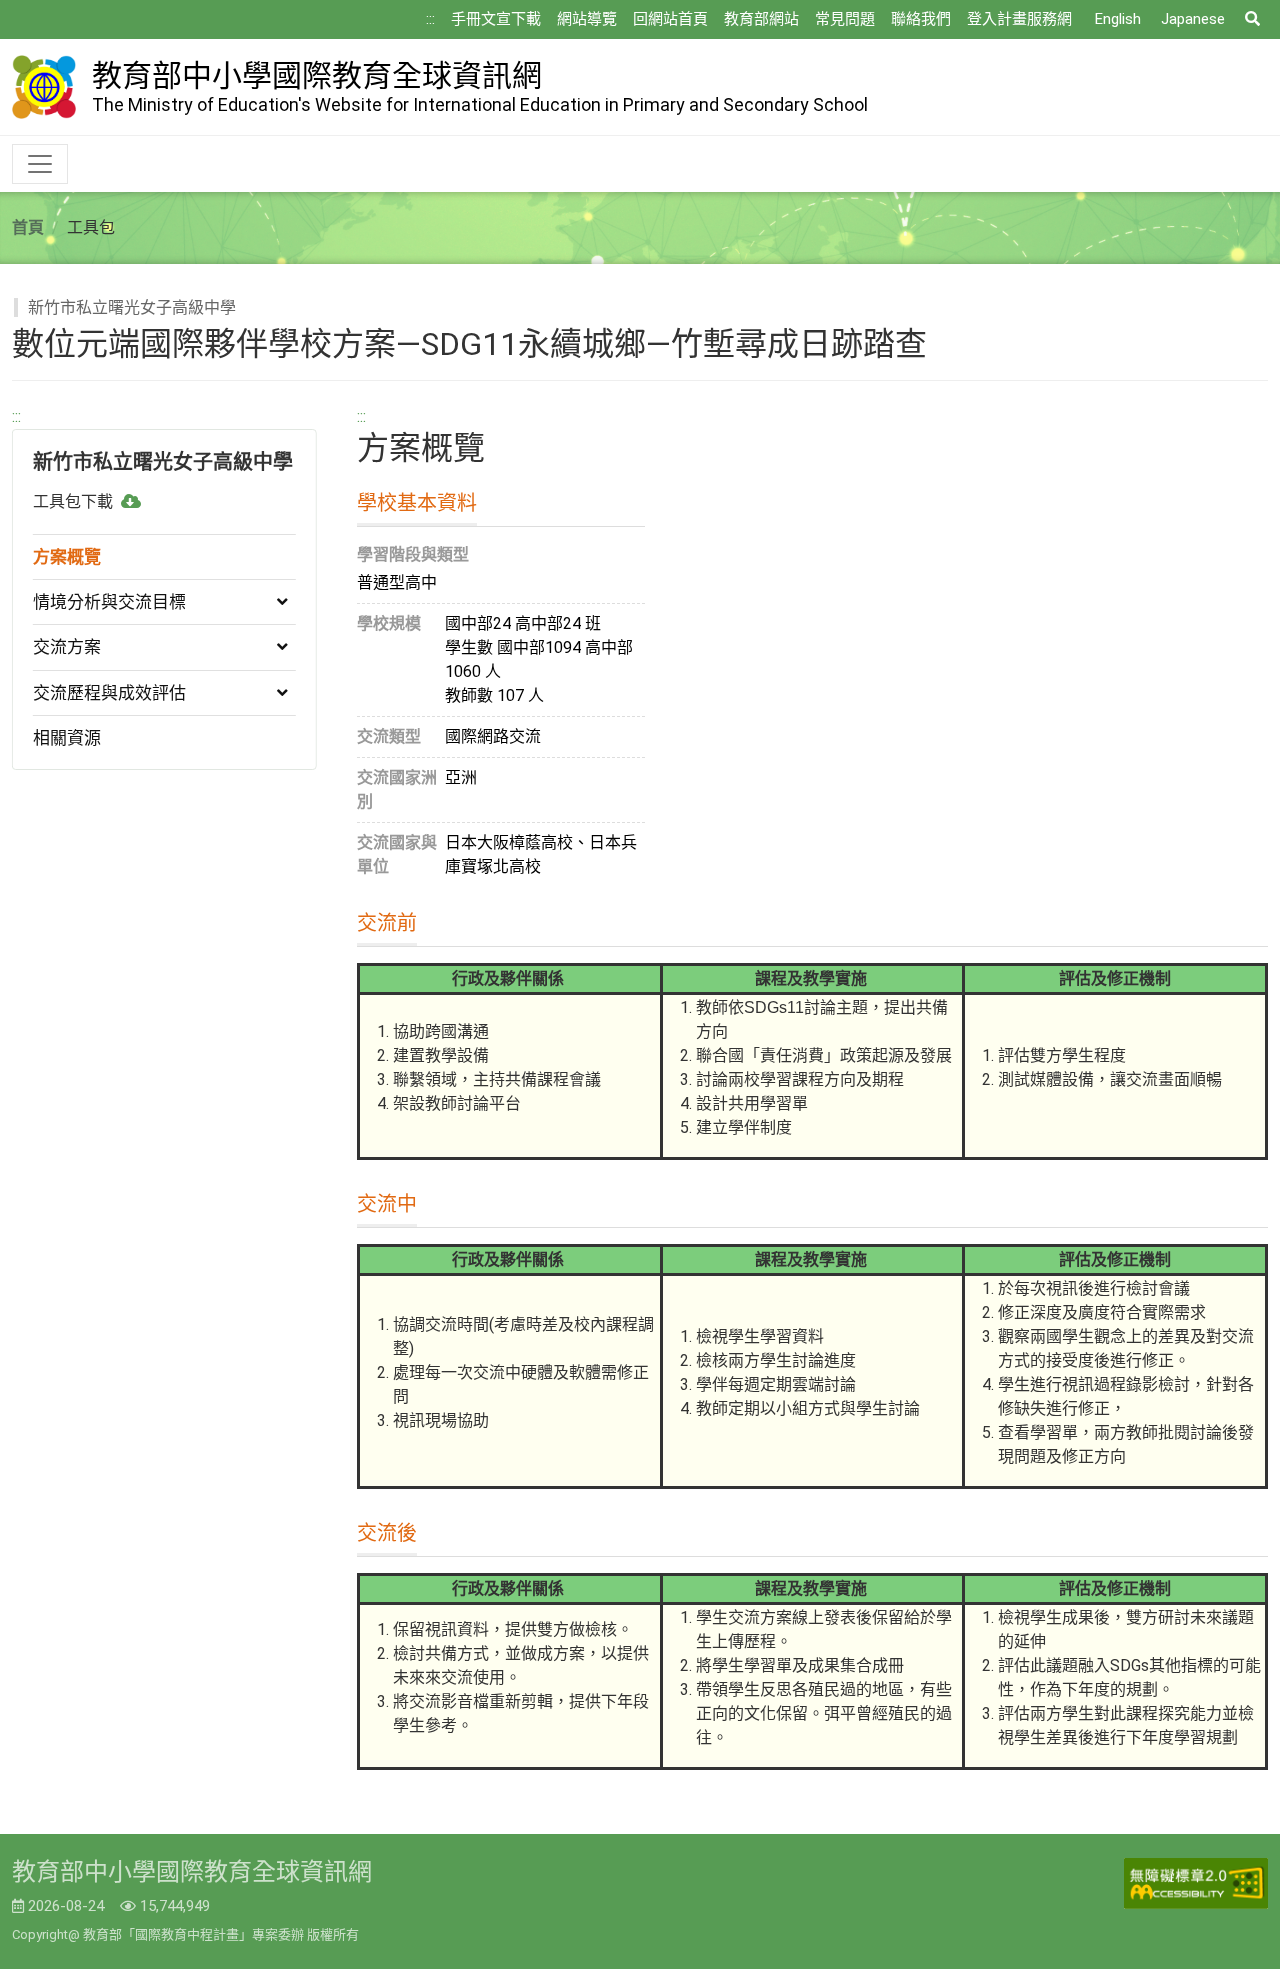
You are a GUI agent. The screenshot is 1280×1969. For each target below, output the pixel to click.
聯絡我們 (921, 19)
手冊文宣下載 (496, 19)
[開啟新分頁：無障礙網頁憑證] (1196, 1883)
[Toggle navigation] (40, 164)
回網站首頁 (670, 19)
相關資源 (67, 738)
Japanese (1193, 19)
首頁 (28, 227)
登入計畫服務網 (1019, 19)
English (1118, 19)
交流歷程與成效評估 (109, 693)
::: (430, 19)
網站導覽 (587, 19)
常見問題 (845, 19)
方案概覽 (67, 557)
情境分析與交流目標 (109, 602)
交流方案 (67, 647)
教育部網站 (761, 19)
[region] (164, 587)
